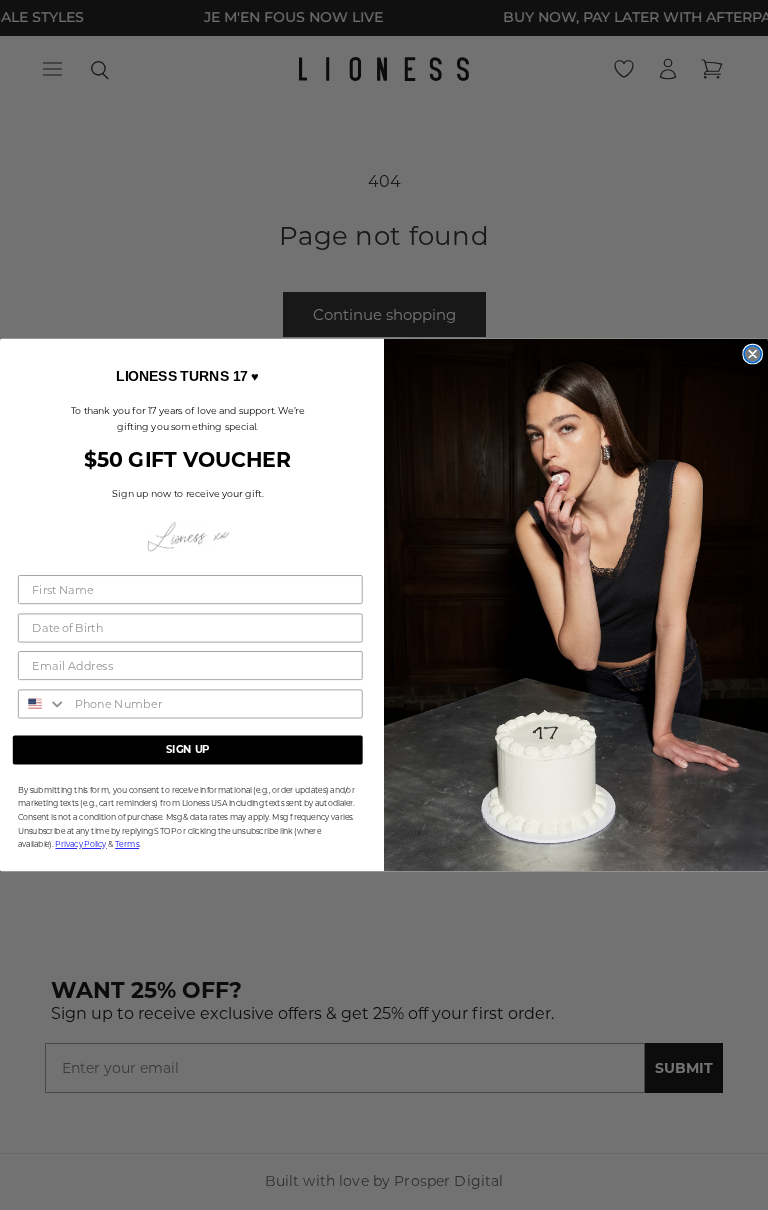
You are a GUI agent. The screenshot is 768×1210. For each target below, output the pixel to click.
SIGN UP (188, 749)
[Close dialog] (752, 354)
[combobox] (43, 703)
